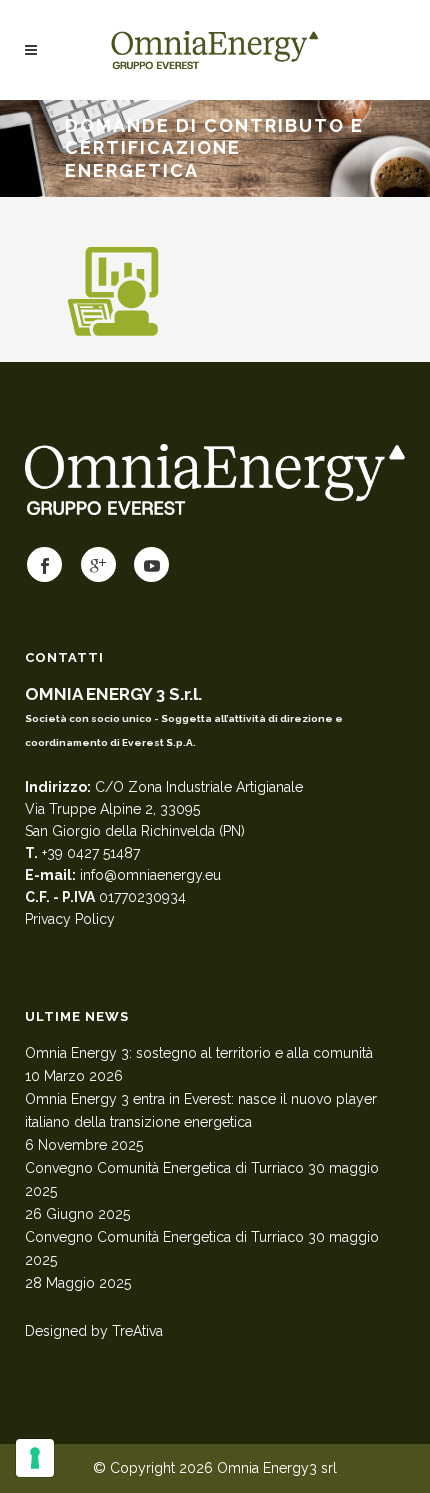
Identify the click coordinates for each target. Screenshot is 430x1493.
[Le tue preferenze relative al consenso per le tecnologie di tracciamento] (35, 1458)
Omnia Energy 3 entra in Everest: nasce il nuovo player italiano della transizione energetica (201, 1110)
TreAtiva (137, 1331)
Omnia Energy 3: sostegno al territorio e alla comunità (199, 1053)
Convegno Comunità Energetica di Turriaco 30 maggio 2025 (202, 1179)
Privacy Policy (70, 919)
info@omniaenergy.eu (150, 875)
